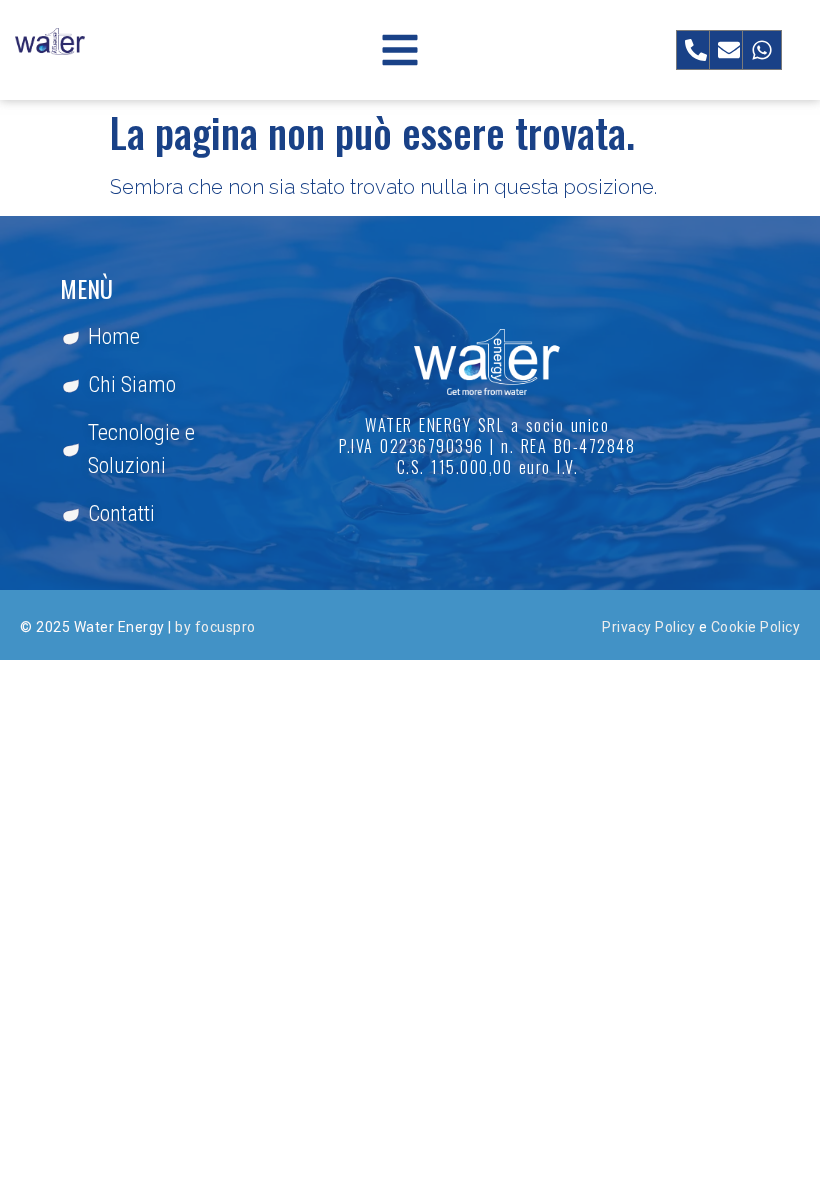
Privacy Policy (648, 627)
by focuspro (215, 627)
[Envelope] (729, 50)
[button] (400, 50)
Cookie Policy (756, 627)
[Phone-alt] (696, 50)
